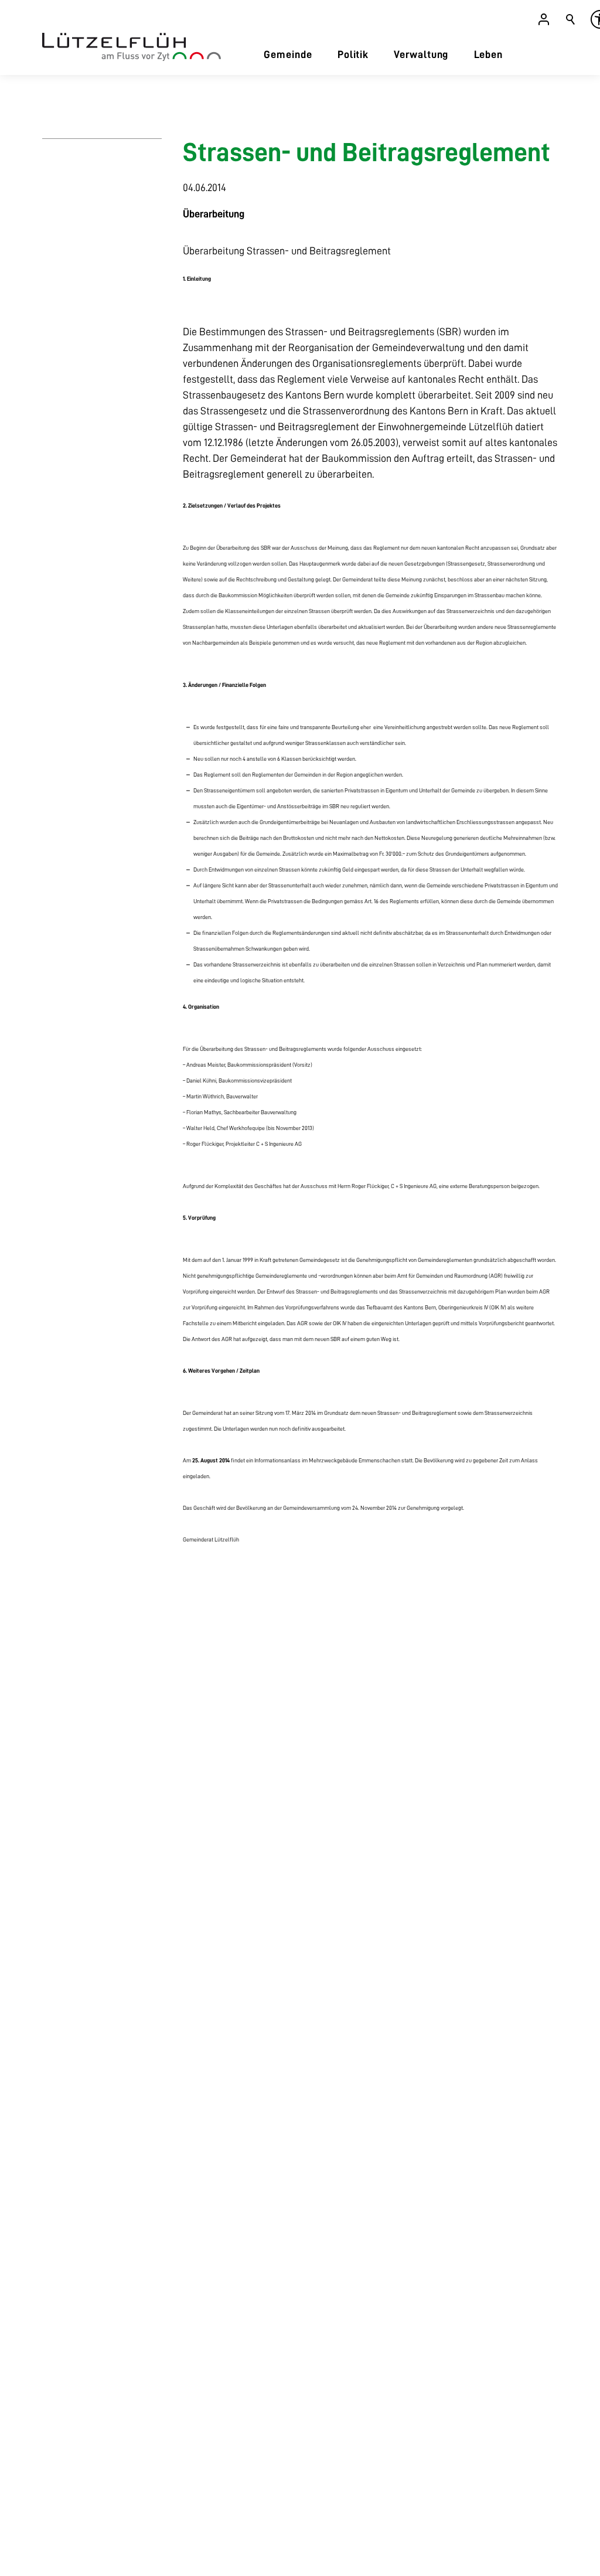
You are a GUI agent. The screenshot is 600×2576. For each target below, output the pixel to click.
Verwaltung (421, 55)
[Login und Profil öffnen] (544, 19)
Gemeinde (288, 55)
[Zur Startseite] (132, 47)
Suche (571, 19)
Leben (489, 55)
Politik (353, 55)
